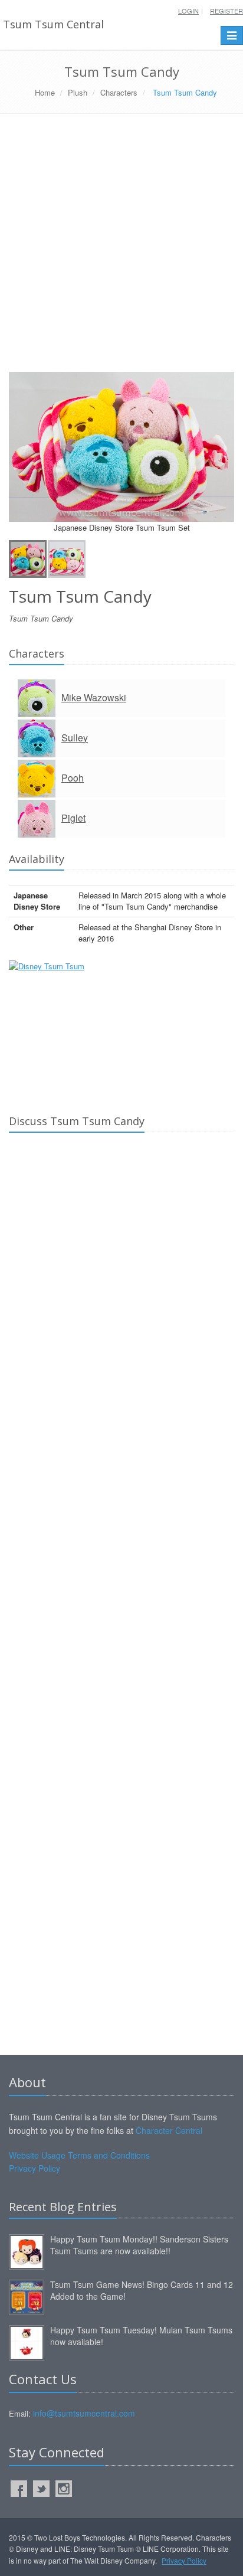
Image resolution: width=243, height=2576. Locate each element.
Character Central (169, 2130)
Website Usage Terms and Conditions (79, 2155)
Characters (119, 92)
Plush (78, 92)
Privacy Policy (35, 2168)
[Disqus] (121, 1307)
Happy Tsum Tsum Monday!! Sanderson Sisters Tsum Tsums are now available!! (139, 2245)
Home (45, 92)
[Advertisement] (121, 247)
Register (226, 11)
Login (188, 11)
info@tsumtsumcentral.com (84, 2413)
